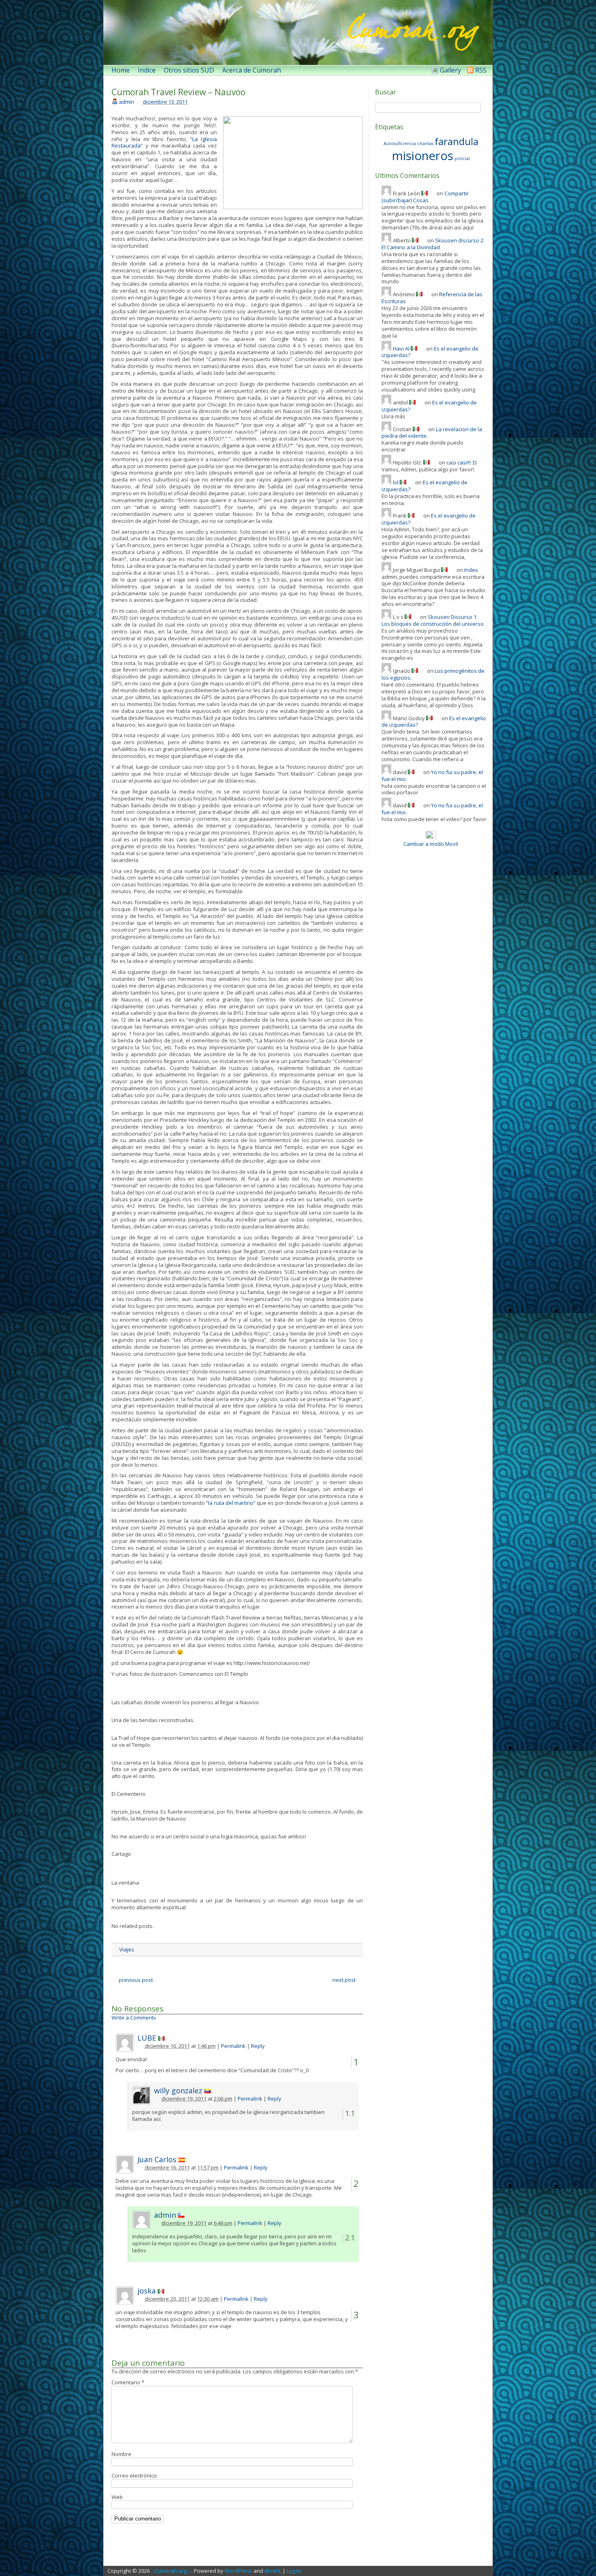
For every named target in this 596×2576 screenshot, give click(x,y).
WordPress (238, 2571)
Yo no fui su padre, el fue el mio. (432, 776)
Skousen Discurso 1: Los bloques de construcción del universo (433, 620)
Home (121, 70)
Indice (147, 70)
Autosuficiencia (400, 143)
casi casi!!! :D (462, 462)
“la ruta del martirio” (231, 1503)
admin (126, 102)
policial (462, 158)
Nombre (121, 2454)
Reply (258, 2046)
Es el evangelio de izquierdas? (424, 486)
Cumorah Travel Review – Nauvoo (178, 92)
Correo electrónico (134, 2475)
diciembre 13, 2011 (165, 102)
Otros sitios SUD (189, 70)
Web (117, 2497)
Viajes (127, 1949)
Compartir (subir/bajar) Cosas (425, 197)
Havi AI (401, 349)
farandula (457, 141)
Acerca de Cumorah (252, 70)
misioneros (423, 156)
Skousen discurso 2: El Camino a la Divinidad (433, 244)
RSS (481, 70)
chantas (425, 143)
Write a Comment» (134, 2018)
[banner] (298, 32)
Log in (294, 2571)
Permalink (233, 2046)
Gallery (450, 70)
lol (396, 482)
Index (471, 570)
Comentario (128, 2382)
